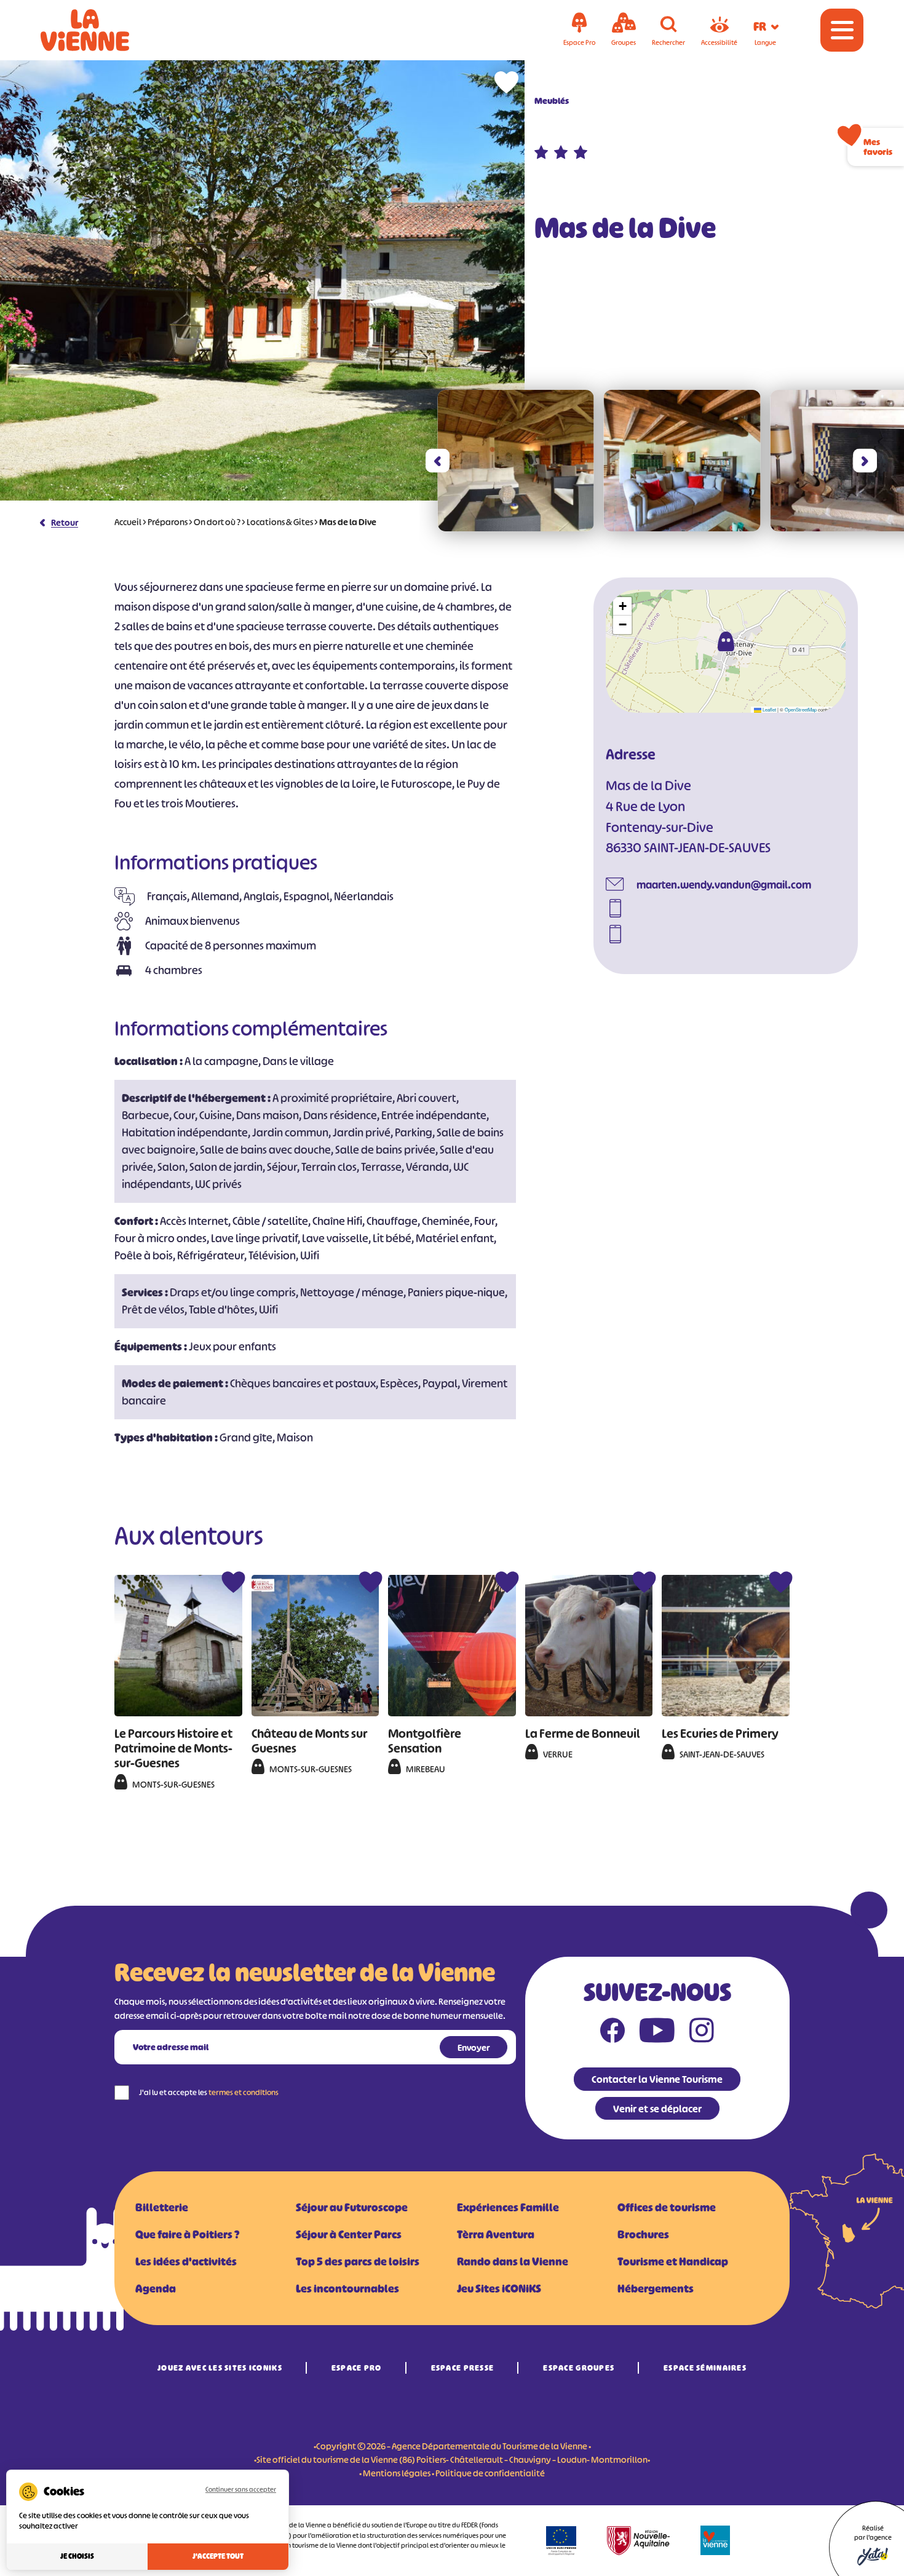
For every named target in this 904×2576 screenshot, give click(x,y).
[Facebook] (613, 2033)
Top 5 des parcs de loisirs (358, 2262)
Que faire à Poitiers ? (187, 2235)
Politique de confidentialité (490, 2473)
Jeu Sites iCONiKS (499, 2289)
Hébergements (656, 2289)
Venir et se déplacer (657, 2109)
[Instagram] (702, 2033)
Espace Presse (463, 2368)
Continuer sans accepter (241, 2489)
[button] (438, 461)
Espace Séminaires (705, 2368)
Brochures (643, 2235)
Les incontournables (347, 2289)
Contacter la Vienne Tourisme (657, 2079)
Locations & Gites (280, 522)
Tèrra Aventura (496, 2235)
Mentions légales (397, 2473)
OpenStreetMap (801, 709)
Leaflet (769, 709)
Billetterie (162, 2208)
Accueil (128, 522)
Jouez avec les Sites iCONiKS (220, 2368)
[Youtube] (657, 2033)
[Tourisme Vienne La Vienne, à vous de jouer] (102, 30)
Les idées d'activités (186, 2262)
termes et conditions (244, 2092)
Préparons (168, 522)
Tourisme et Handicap (673, 2262)
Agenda (156, 2289)
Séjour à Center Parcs (349, 2235)
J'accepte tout (218, 2556)
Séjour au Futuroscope (352, 2208)
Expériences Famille (508, 2208)
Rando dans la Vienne (513, 2262)
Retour (65, 522)
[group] (516, 461)
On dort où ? (217, 522)
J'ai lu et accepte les (209, 2092)
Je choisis (77, 2556)
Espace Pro (357, 2368)
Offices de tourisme (667, 2208)
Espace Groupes (579, 2368)
